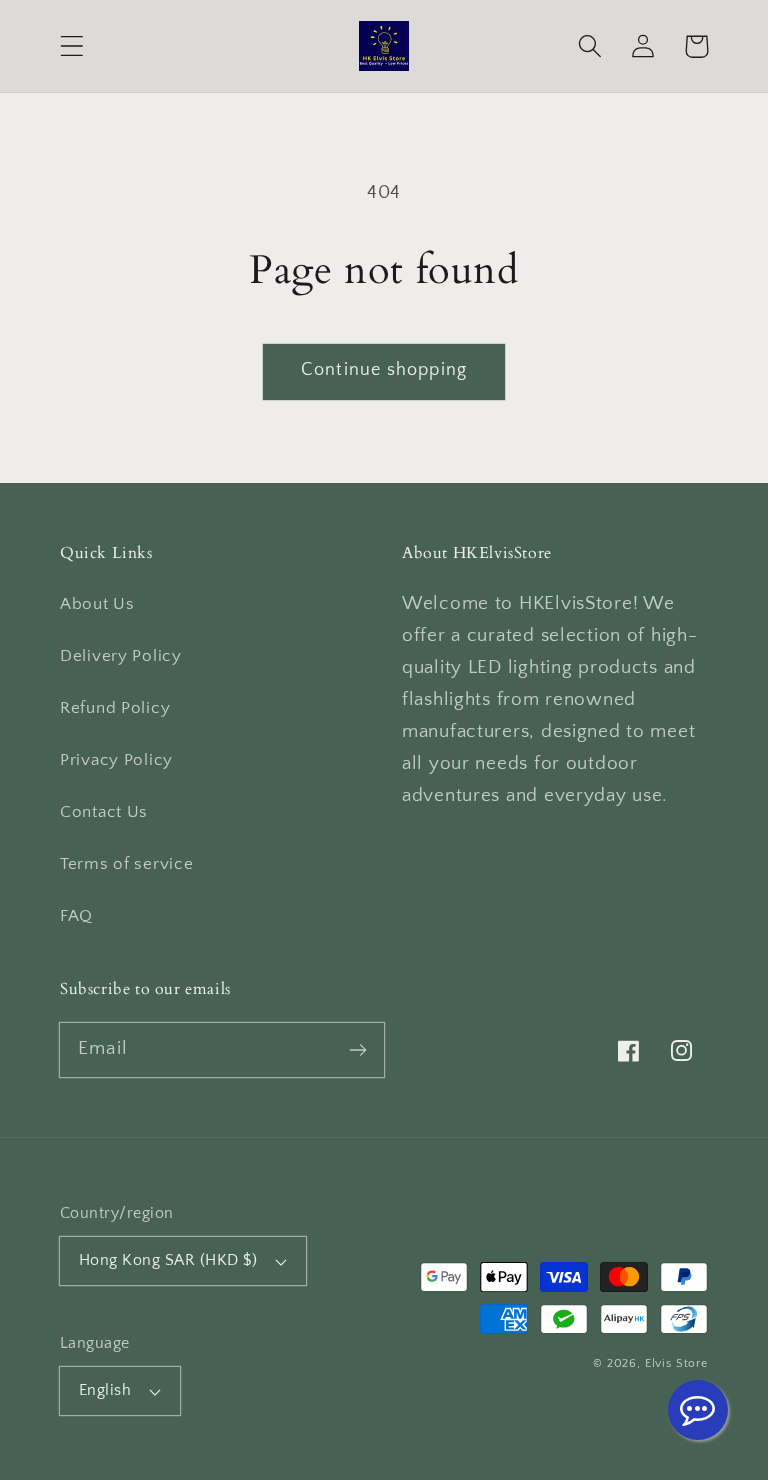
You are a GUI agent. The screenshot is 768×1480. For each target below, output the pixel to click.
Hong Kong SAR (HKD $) (168, 1260)
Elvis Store (676, 1363)
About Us (97, 604)
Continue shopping (384, 370)
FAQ (76, 916)
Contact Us (104, 812)
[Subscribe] (357, 1049)
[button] (72, 46)
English (105, 1390)
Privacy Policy (116, 760)
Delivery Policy (121, 656)
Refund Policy (115, 708)
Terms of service (127, 864)
